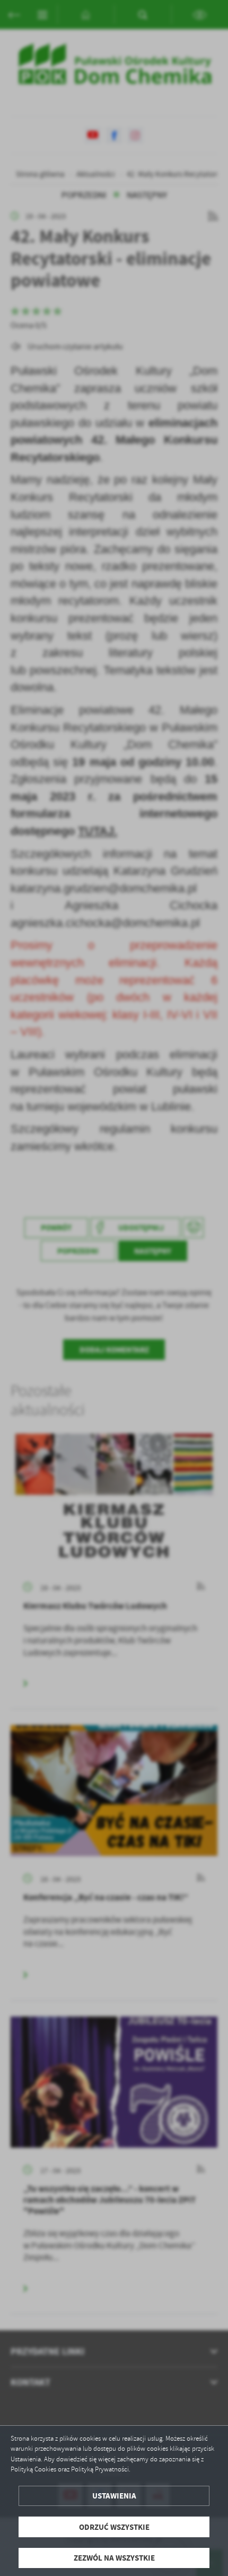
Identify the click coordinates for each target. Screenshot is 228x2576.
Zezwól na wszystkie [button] (114, 2558)
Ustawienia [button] (114, 2496)
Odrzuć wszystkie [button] (114, 2527)
